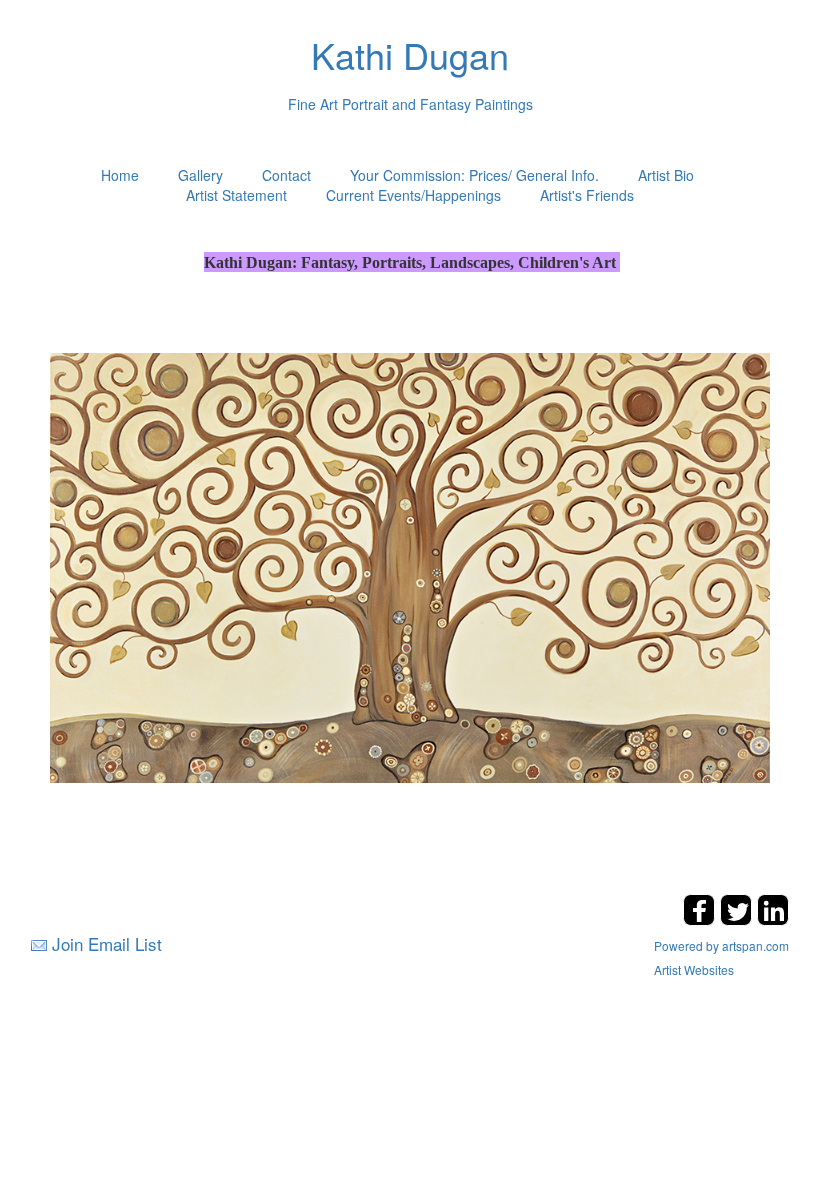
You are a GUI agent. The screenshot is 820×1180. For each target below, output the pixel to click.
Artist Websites (694, 969)
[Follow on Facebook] (701, 919)
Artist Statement (236, 195)
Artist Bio (666, 175)
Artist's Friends (587, 195)
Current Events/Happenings (413, 195)
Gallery (200, 175)
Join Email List (107, 943)
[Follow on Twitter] (738, 919)
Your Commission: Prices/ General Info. (474, 175)
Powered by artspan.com (721, 945)
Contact (286, 175)
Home (120, 175)
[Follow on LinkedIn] (773, 919)
